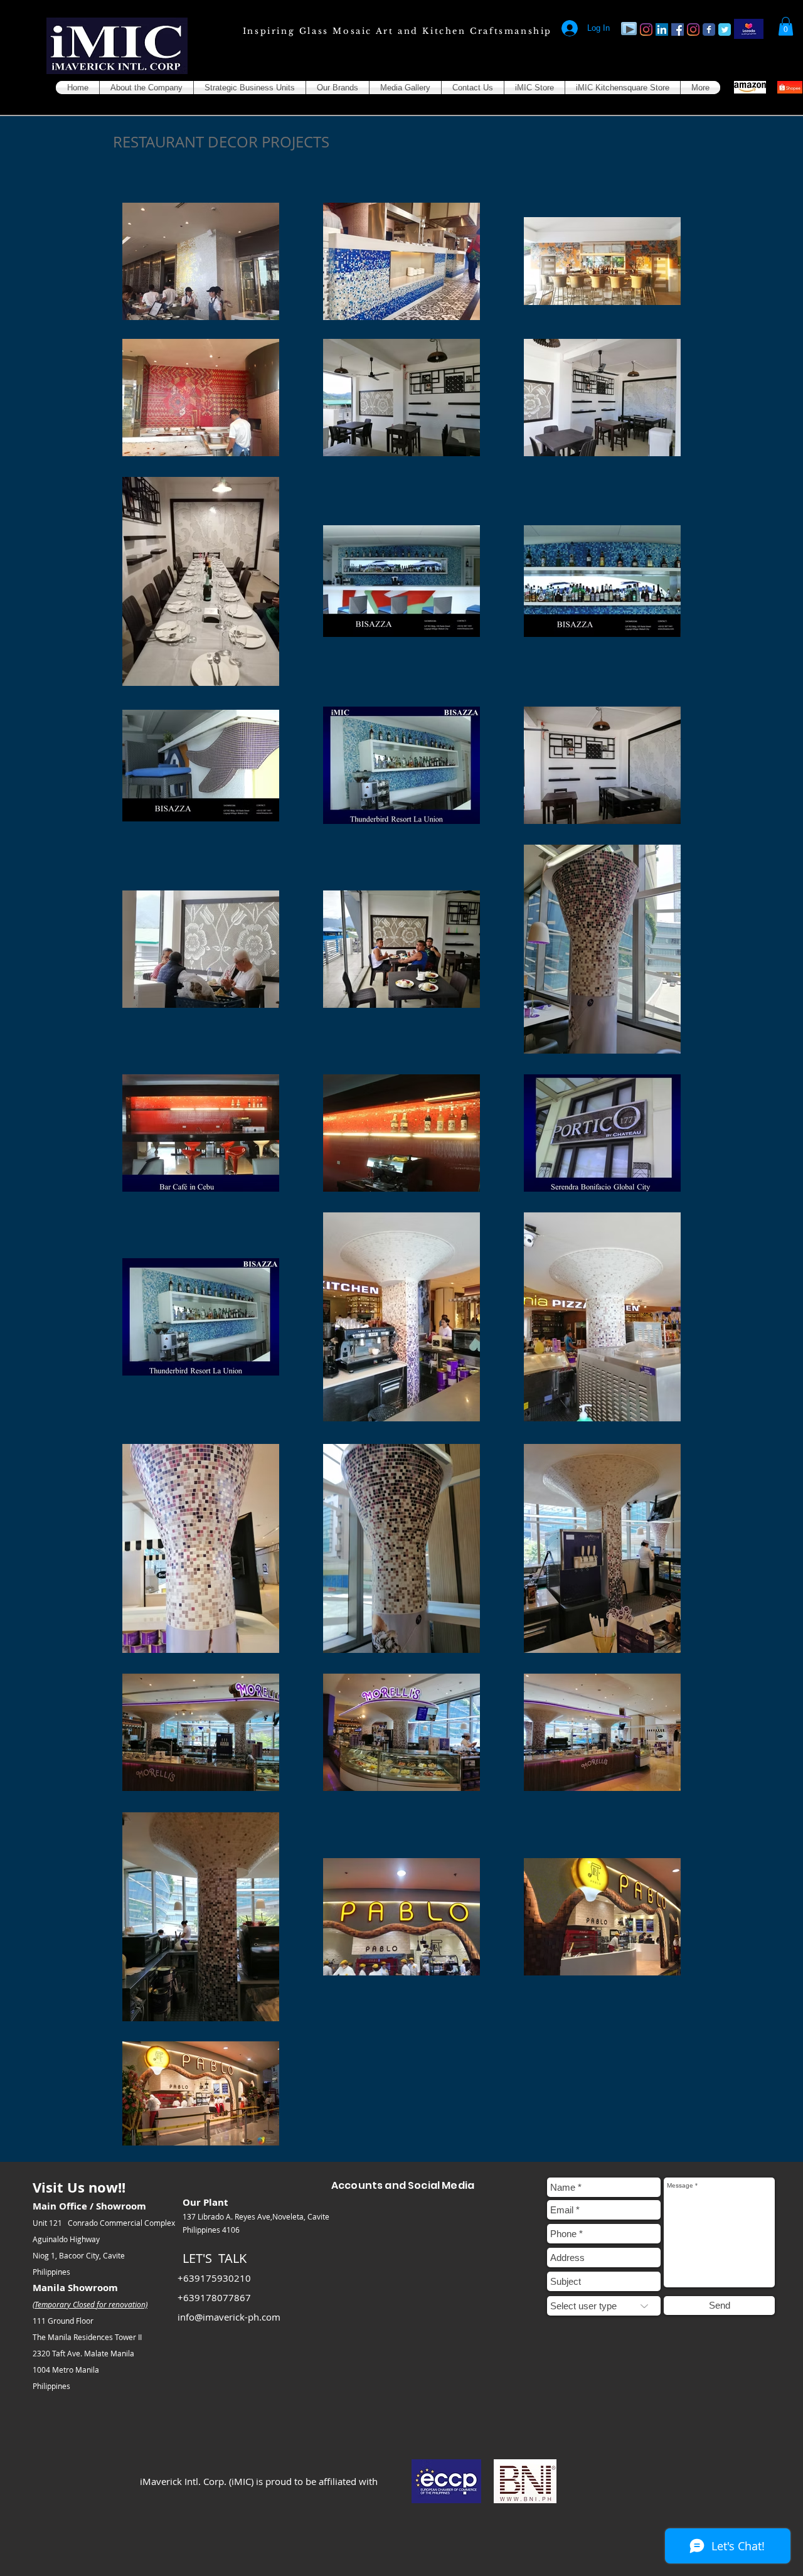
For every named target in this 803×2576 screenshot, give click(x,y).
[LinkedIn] (662, 29)
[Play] (629, 29)
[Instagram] (646, 29)
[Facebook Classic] (709, 29)
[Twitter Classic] (725, 29)
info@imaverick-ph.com (229, 2317)
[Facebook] (678, 29)
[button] (786, 26)
